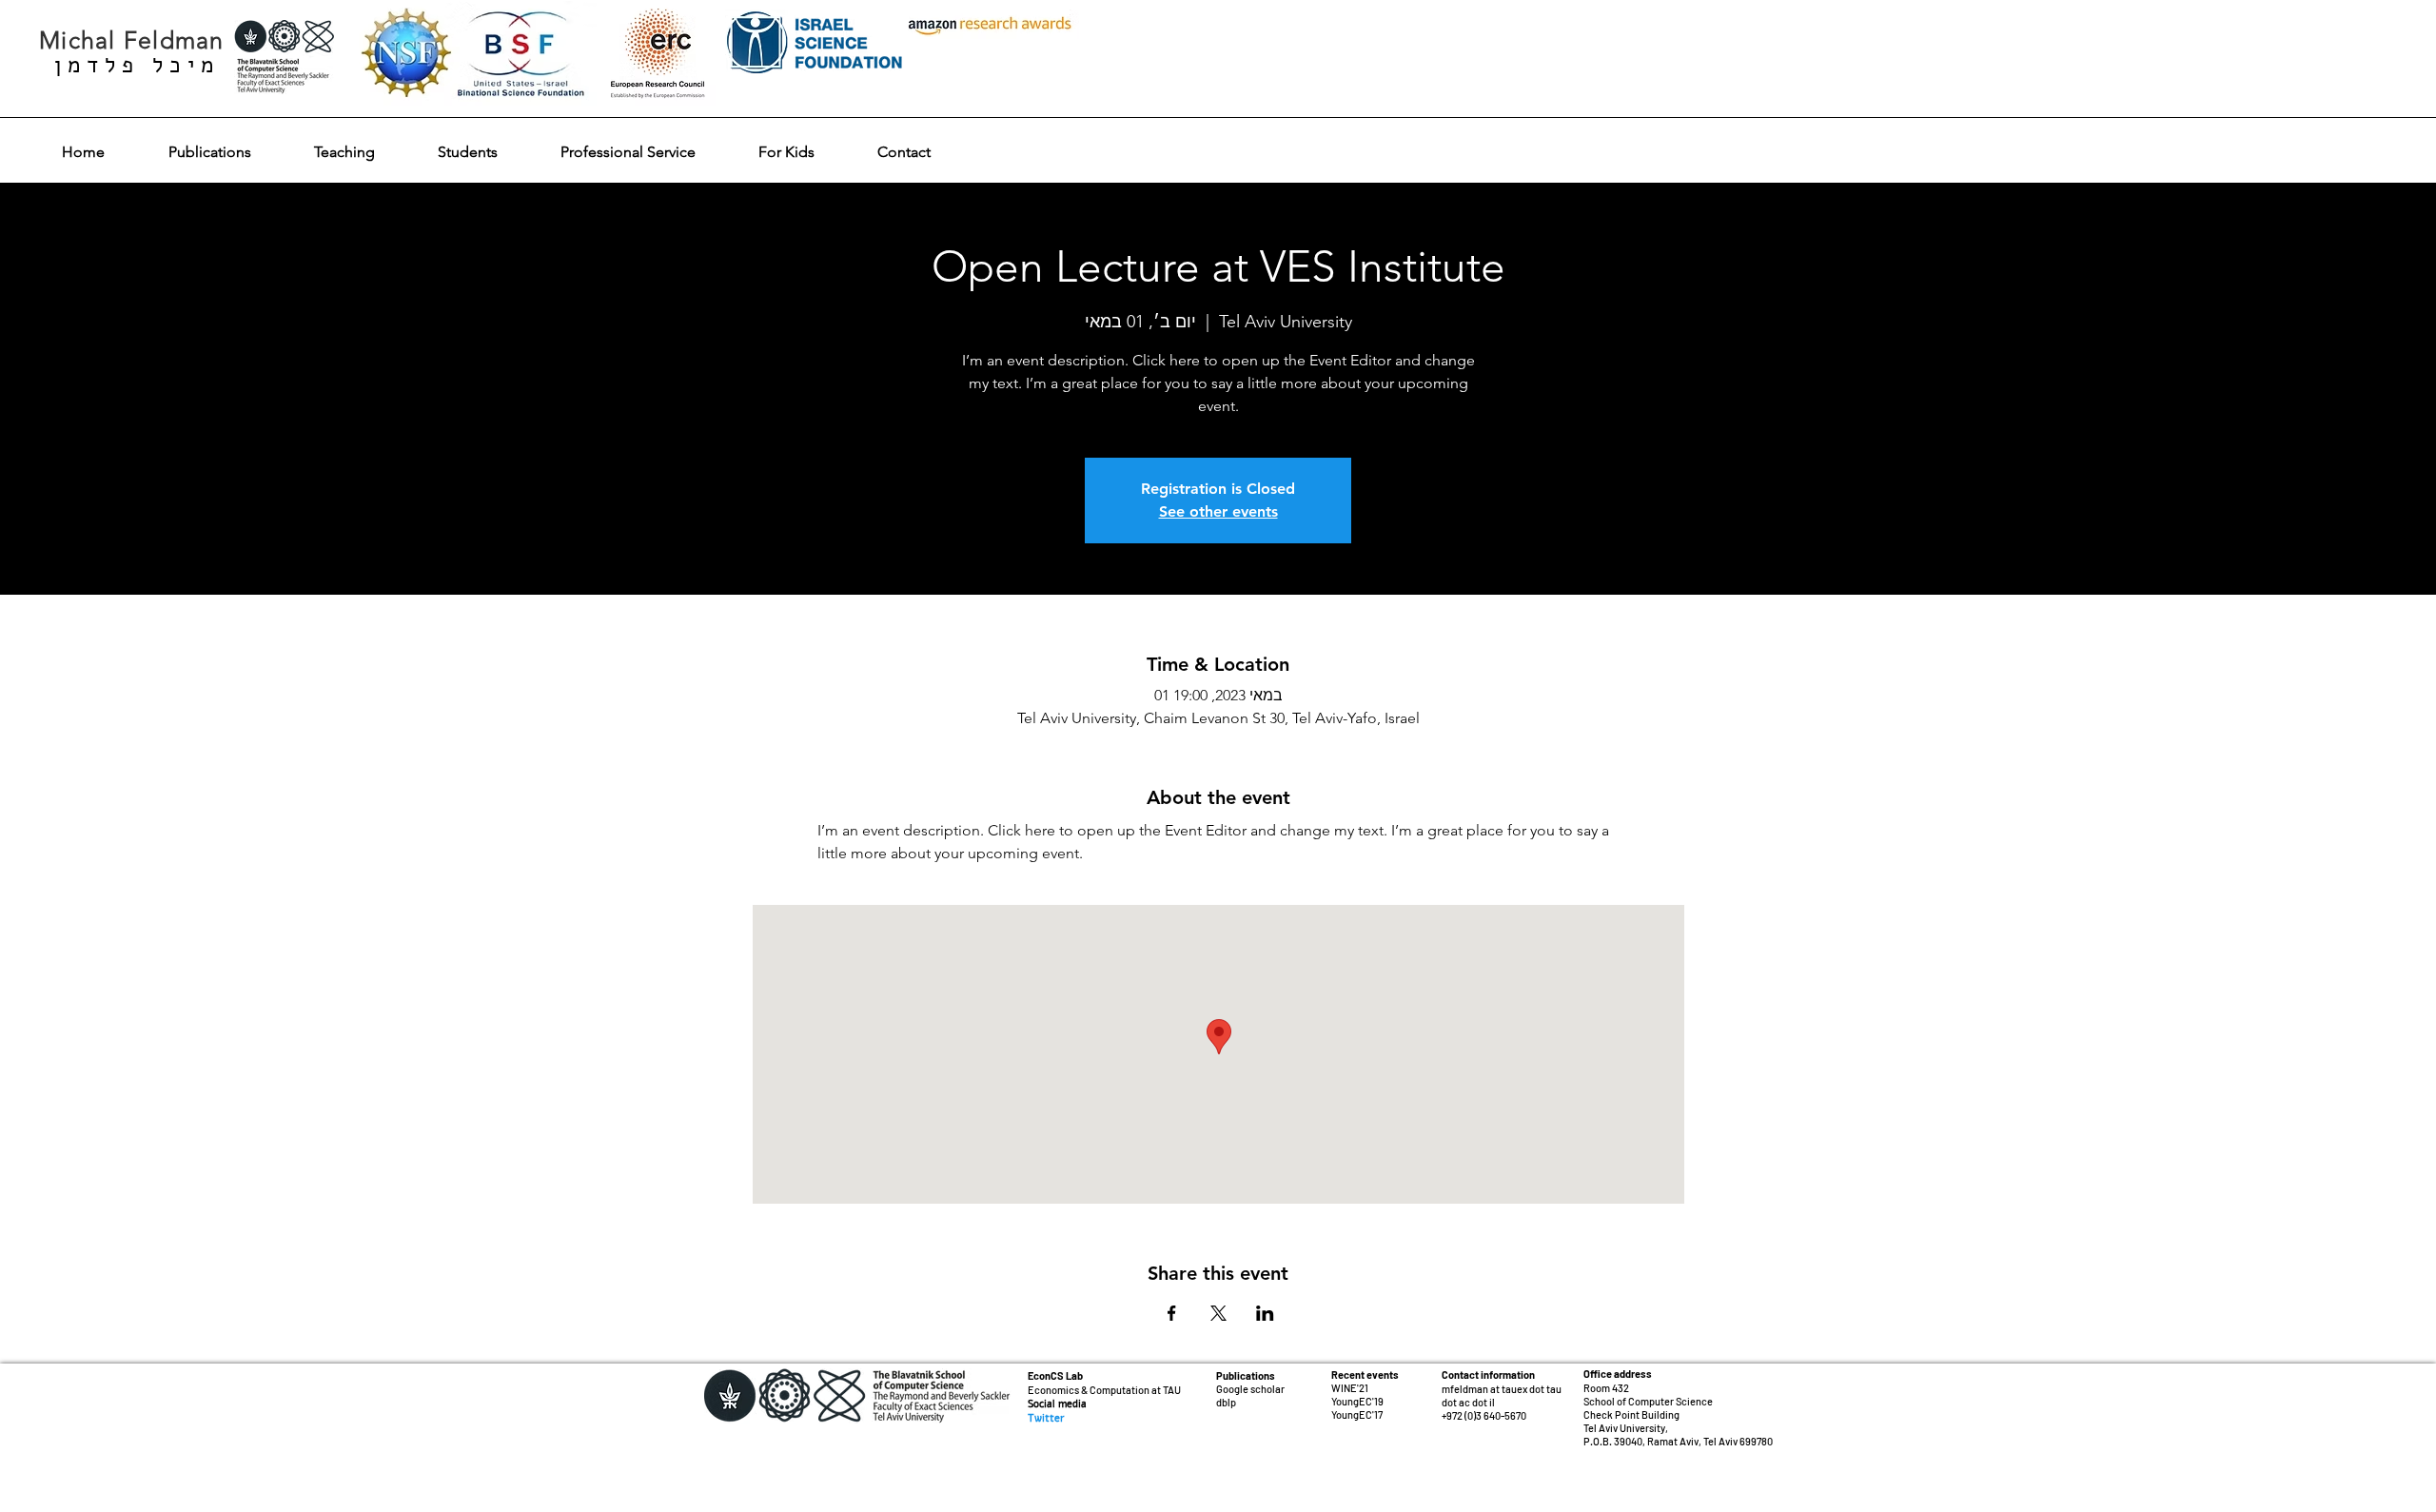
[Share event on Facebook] (1172, 1313)
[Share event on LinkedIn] (1265, 1313)
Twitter (1046, 1418)
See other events (1218, 511)
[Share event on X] (1218, 1313)
